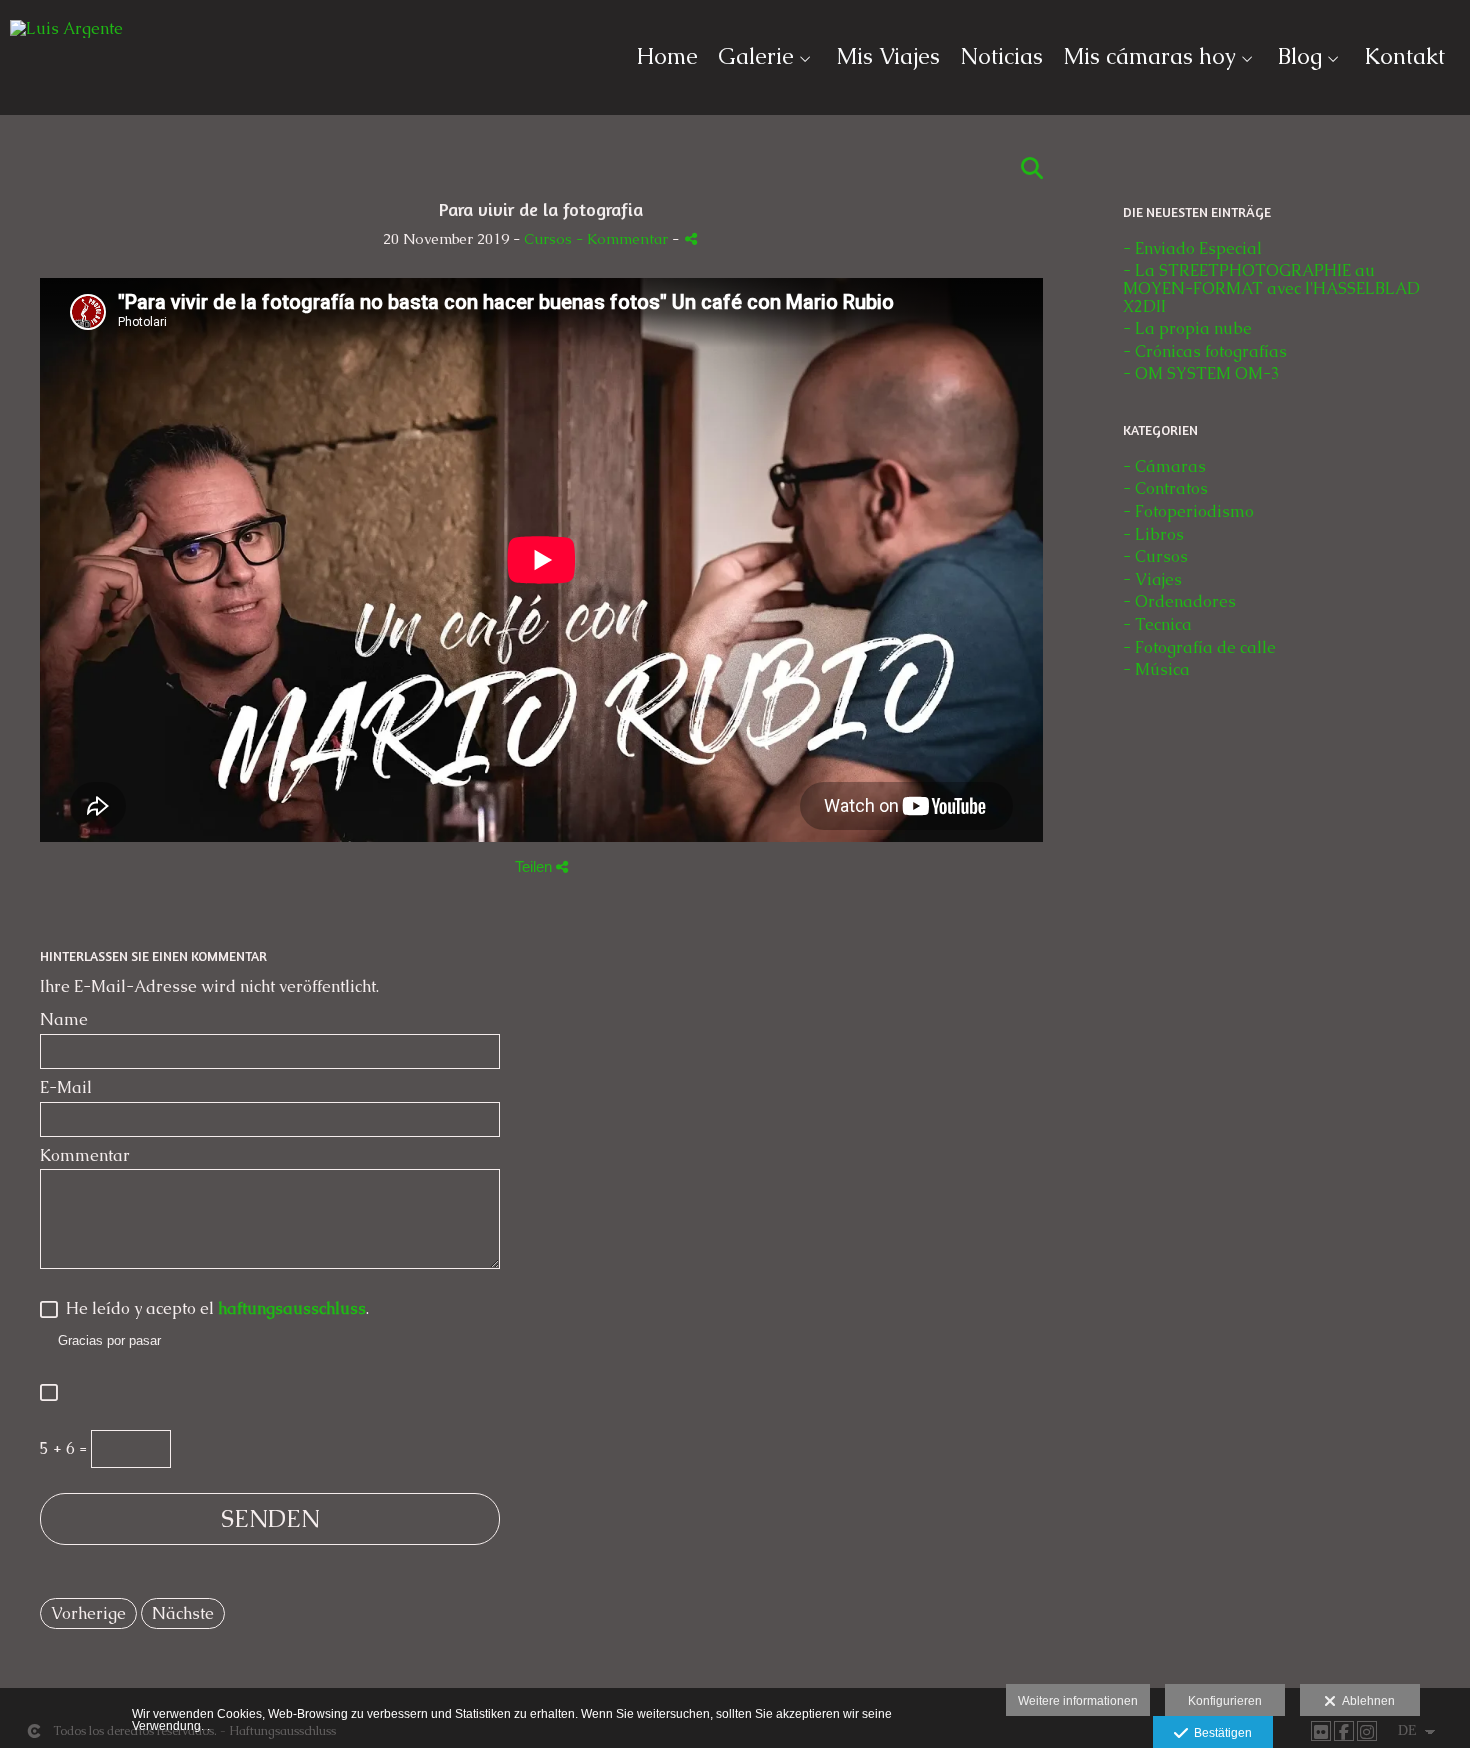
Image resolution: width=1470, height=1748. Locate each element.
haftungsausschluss (292, 1308)
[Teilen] (691, 238)
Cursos (548, 239)
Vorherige (88, 1613)
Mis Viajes (888, 57)
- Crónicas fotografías (1205, 351)
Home (667, 57)
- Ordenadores (1179, 601)
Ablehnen (1365, 1701)
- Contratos (1165, 488)
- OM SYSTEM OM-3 (1201, 373)
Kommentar (85, 1156)
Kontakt (1404, 57)
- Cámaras (1164, 466)
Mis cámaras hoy (1149, 57)
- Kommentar (624, 239)
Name (64, 1020)
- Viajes (1152, 579)
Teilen (535, 866)
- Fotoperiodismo (1188, 511)
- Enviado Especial (1192, 248)
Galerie (756, 57)
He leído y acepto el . (213, 1309)
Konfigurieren (1225, 1701)
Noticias (1001, 57)
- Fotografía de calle (1199, 647)
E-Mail (66, 1088)
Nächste (183, 1613)
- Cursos (1155, 556)
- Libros (1153, 534)
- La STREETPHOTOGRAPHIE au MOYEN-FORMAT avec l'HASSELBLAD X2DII (1271, 288)
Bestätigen (1220, 1733)
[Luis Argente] (66, 37)
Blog (1300, 57)
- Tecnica (1157, 624)
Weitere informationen (1078, 1701)
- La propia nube (1187, 328)
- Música (1156, 669)
